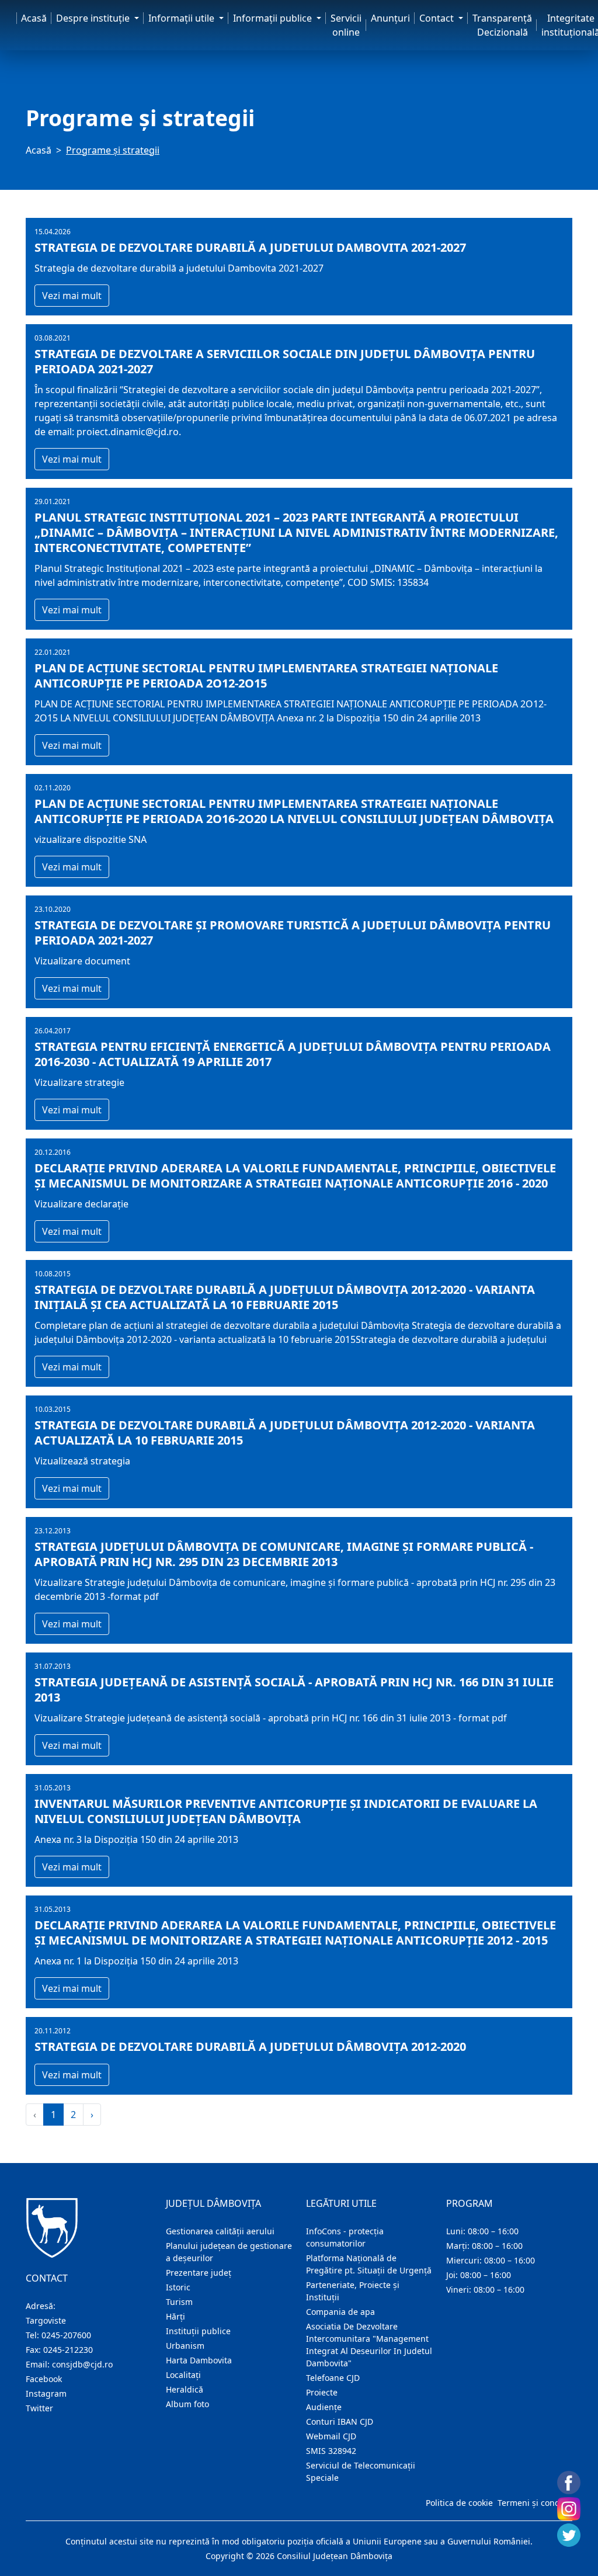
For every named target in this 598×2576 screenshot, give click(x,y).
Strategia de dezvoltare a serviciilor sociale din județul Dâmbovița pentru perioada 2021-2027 (285, 362)
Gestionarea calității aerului (220, 2231)
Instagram (46, 2393)
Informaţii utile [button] (182, 18)
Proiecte (322, 2392)
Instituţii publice (198, 2331)
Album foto (187, 2404)
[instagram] (569, 2509)
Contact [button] (438, 18)
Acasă (34, 18)
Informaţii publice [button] (274, 18)
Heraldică (185, 2389)
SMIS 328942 (331, 2451)
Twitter (39, 2408)
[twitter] (569, 2535)
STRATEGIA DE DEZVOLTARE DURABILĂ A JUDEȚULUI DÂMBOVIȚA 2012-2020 (250, 2047)
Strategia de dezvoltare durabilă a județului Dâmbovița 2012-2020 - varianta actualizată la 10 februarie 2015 (285, 1433)
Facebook (44, 2379)
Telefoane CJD (333, 2378)
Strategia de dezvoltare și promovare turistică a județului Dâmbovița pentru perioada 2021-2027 (293, 933)
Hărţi (175, 2316)
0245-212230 (68, 2350)
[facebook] (569, 2483)
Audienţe (324, 2407)
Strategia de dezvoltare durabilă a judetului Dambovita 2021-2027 (250, 248)
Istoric (178, 2287)
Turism (179, 2302)
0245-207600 (66, 2335)
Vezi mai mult (72, 296)
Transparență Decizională (502, 25)
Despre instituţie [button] (94, 18)
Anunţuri (390, 18)
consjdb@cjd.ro (82, 2364)
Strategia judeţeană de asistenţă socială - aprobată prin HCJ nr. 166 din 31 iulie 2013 (294, 1690)
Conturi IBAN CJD (340, 2421)
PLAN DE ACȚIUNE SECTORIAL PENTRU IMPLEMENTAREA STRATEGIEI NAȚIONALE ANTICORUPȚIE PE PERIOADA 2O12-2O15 (266, 676)
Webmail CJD (331, 2436)
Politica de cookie (459, 2503)
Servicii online (346, 25)
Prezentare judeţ (199, 2273)
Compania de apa (340, 2312)
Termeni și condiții (534, 2503)
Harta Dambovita (199, 2360)
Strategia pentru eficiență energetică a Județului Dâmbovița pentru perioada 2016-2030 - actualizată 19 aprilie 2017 (293, 1054)
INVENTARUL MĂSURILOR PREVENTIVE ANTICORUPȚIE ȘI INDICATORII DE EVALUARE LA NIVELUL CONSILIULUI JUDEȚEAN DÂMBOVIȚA (286, 1811)
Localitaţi (183, 2375)
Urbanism (185, 2346)
